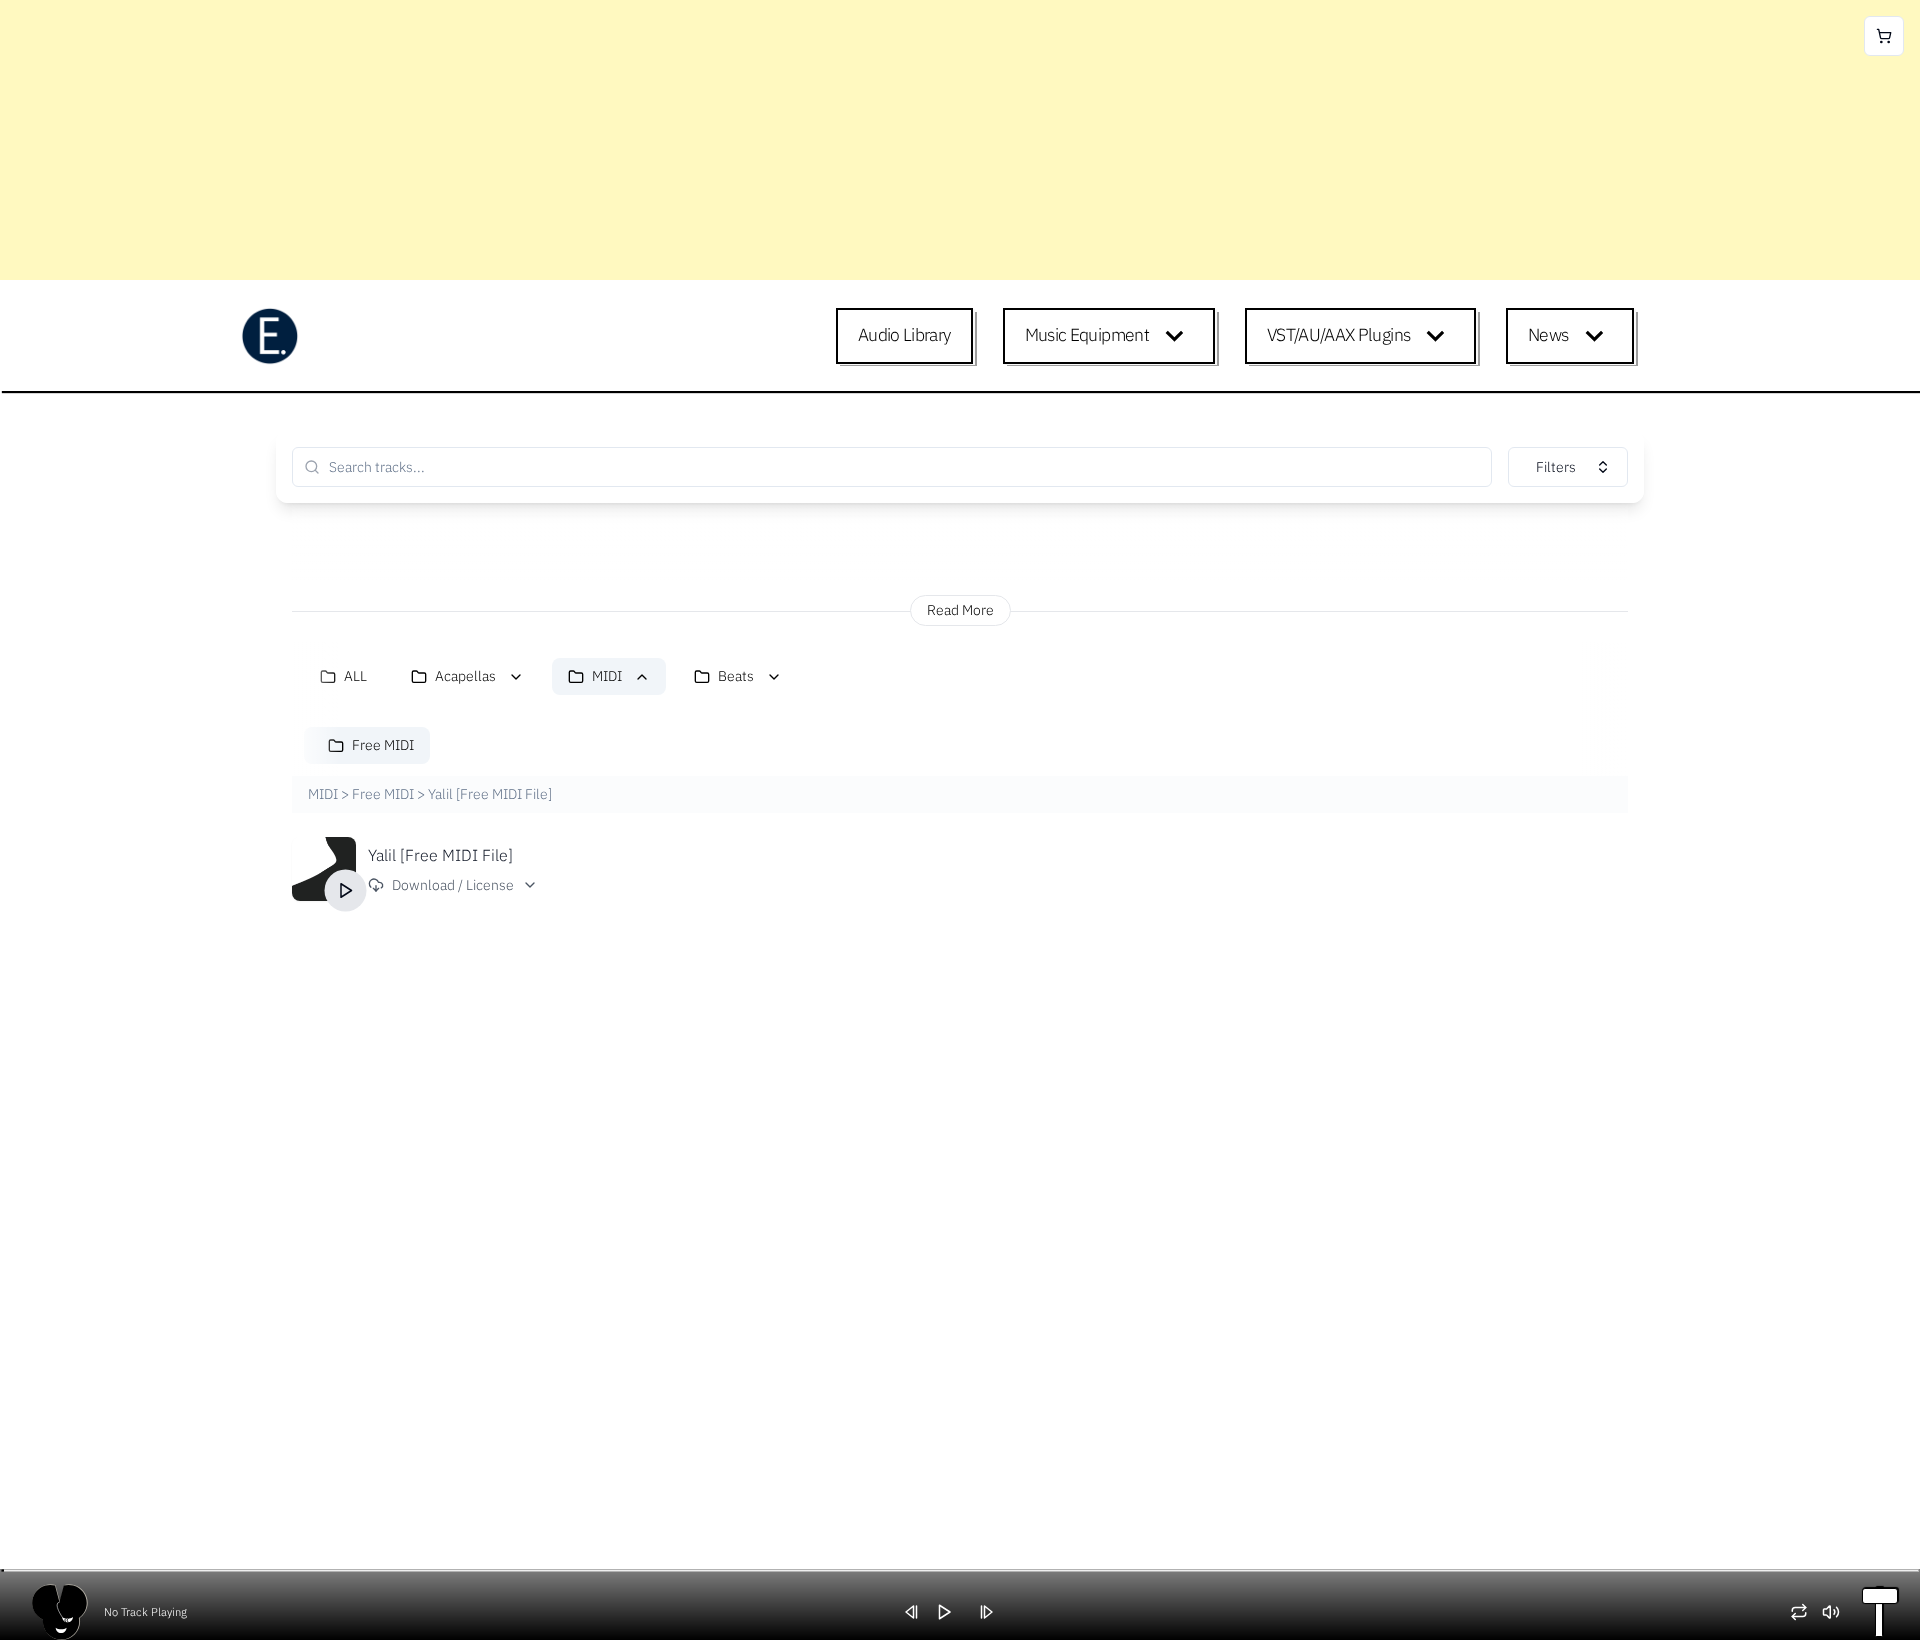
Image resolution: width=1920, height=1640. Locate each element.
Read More (960, 610)
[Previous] (919, 1612)
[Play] (346, 891)
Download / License (453, 885)
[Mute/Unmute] (1838, 1612)
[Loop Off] (1806, 1612)
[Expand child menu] (1178, 336)
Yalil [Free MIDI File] (440, 855)
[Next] (993, 1612)
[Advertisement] (600, 140)
